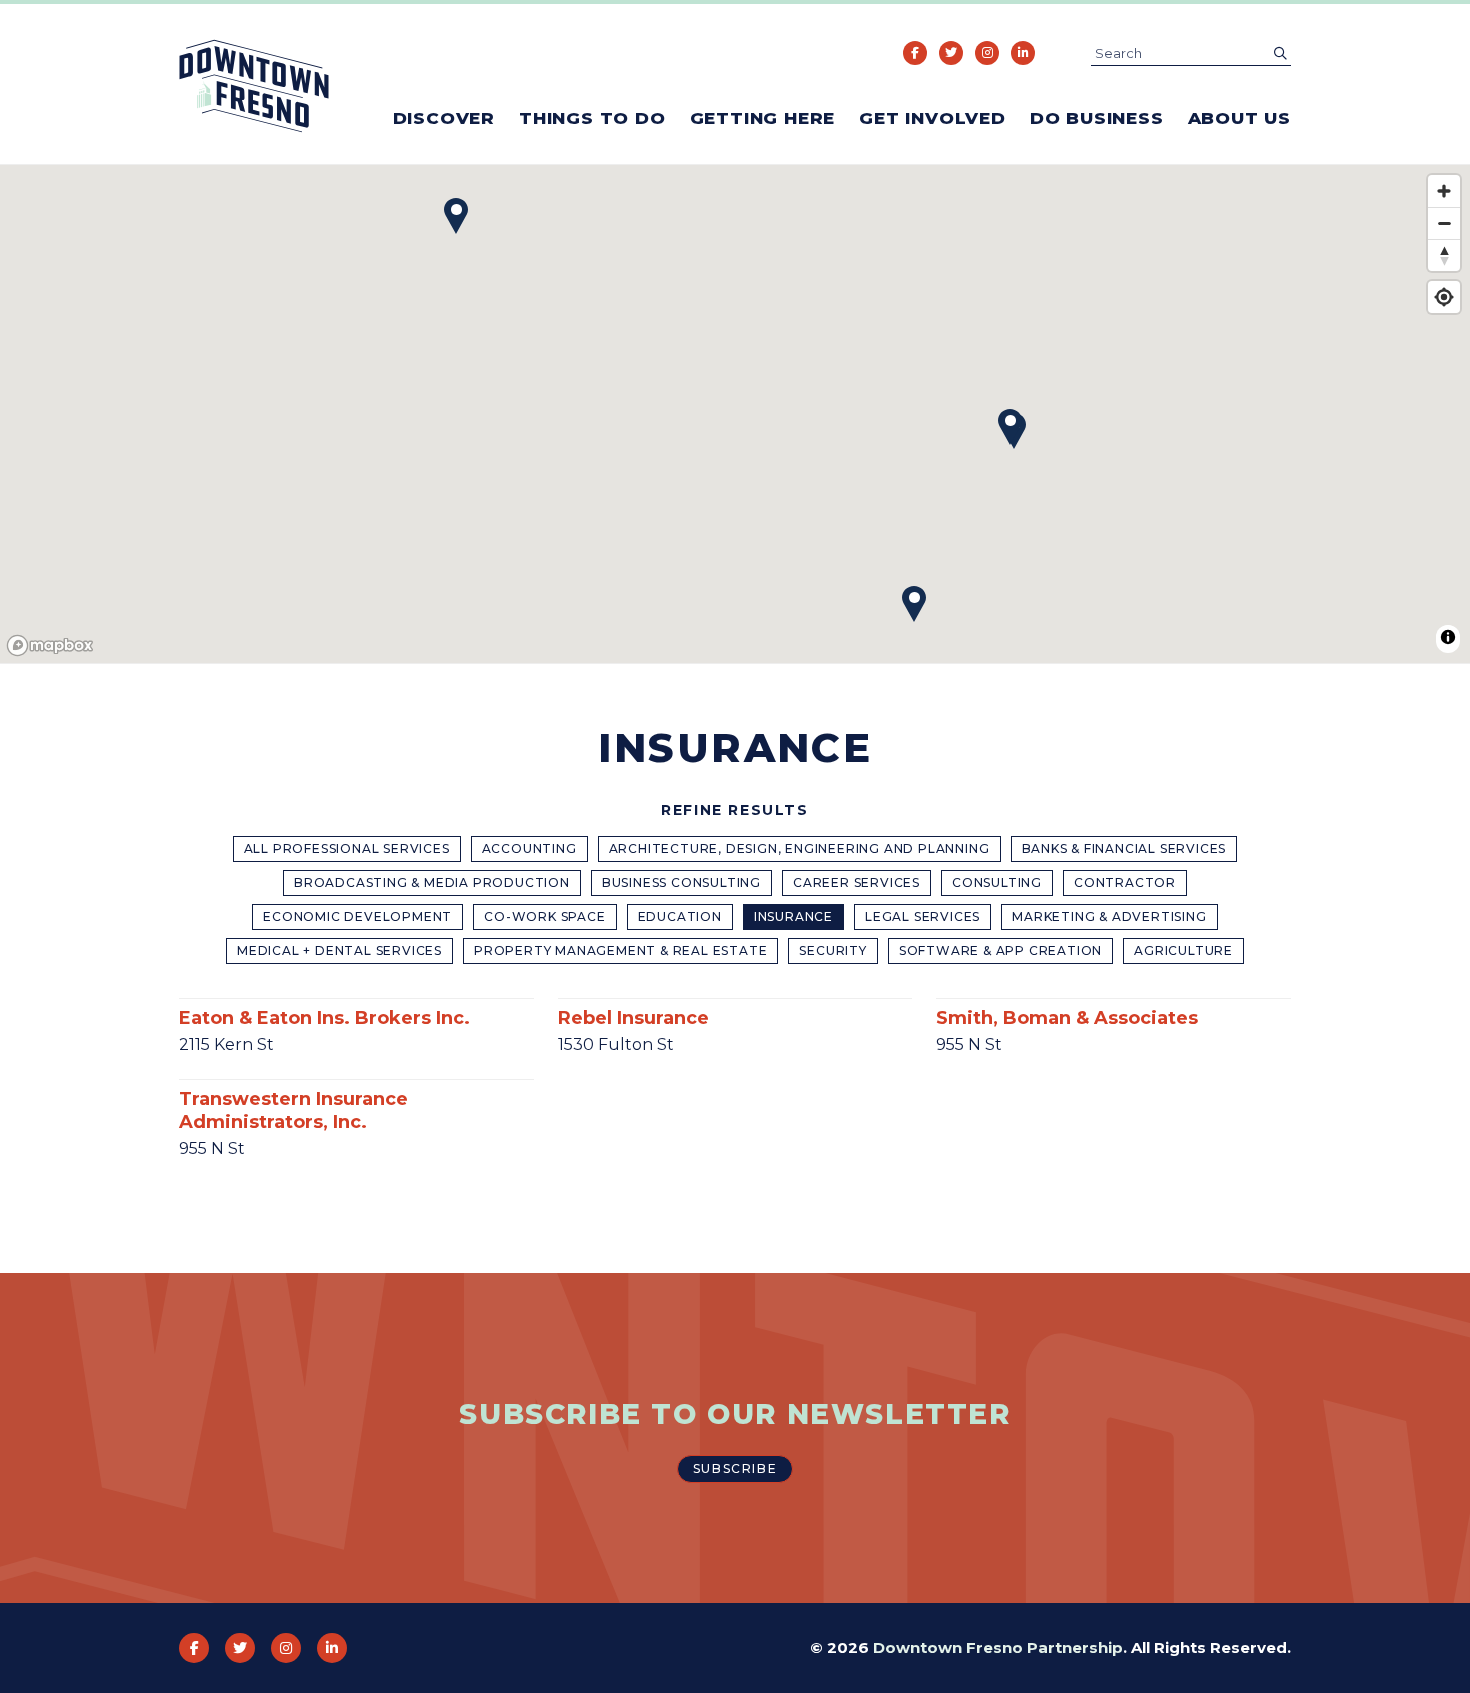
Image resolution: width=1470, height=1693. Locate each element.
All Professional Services (347, 848)
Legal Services (922, 916)
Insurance (793, 916)
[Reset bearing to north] (1444, 255)
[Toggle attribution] (1448, 637)
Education (680, 916)
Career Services (856, 882)
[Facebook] (915, 53)
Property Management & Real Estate (620, 950)
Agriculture (1183, 950)
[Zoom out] (1444, 223)
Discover (444, 118)
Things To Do (592, 118)
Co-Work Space (544, 916)
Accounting (529, 848)
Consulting (997, 882)
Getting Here (763, 118)
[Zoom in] (1444, 191)
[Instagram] (987, 53)
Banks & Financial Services (1124, 848)
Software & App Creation (1000, 950)
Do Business (1097, 118)
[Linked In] (1023, 53)
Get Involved (932, 118)
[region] (735, 415)
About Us (1239, 118)
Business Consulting (681, 882)
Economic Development (357, 916)
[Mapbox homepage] (50, 645)
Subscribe (735, 1468)
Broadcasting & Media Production (432, 882)
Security (832, 950)
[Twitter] (951, 53)
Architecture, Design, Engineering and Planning (799, 848)
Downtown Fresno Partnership (998, 1647)
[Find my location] (1444, 297)
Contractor (1125, 882)
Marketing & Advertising (1109, 916)
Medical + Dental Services (339, 950)
